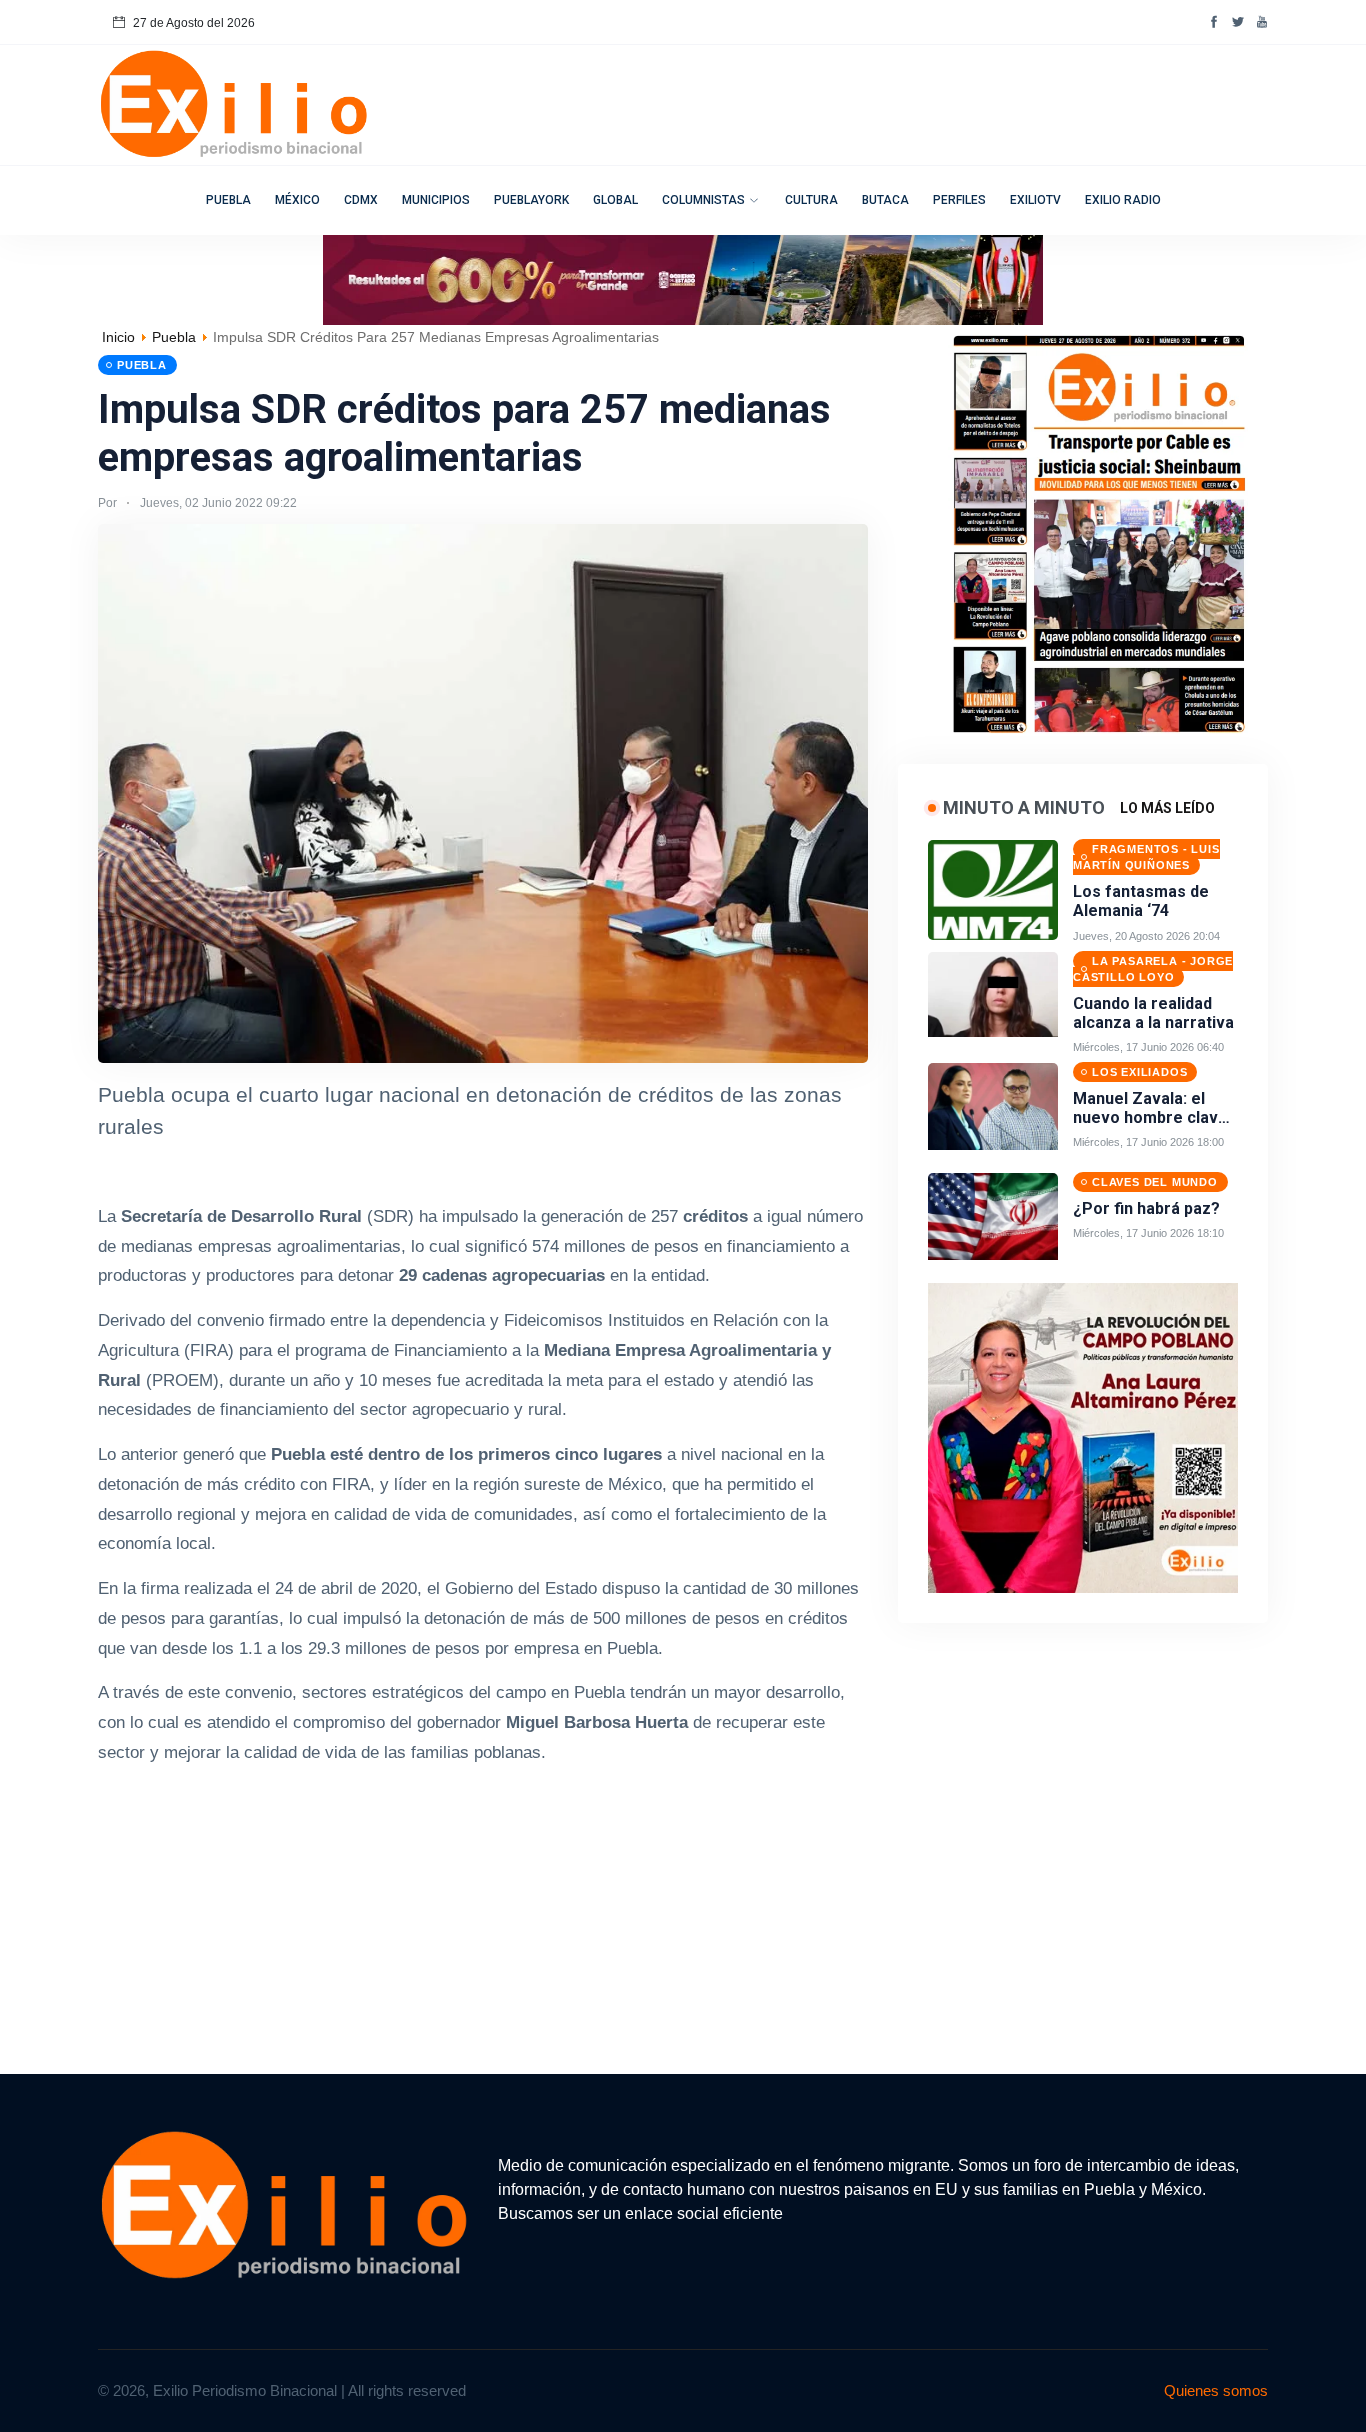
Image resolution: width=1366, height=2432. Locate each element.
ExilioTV (1035, 200)
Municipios (436, 200)
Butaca (885, 200)
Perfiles (959, 200)
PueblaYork (531, 200)
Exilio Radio (1123, 200)
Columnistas (703, 200)
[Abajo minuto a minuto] (1083, 1436)
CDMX (361, 200)
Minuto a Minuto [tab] (1024, 807)
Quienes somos (1216, 2390)
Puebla (228, 200)
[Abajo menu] (683, 278)
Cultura (811, 200)
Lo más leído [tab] (1167, 808)
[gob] (1098, 528)
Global (615, 200)
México (297, 200)
